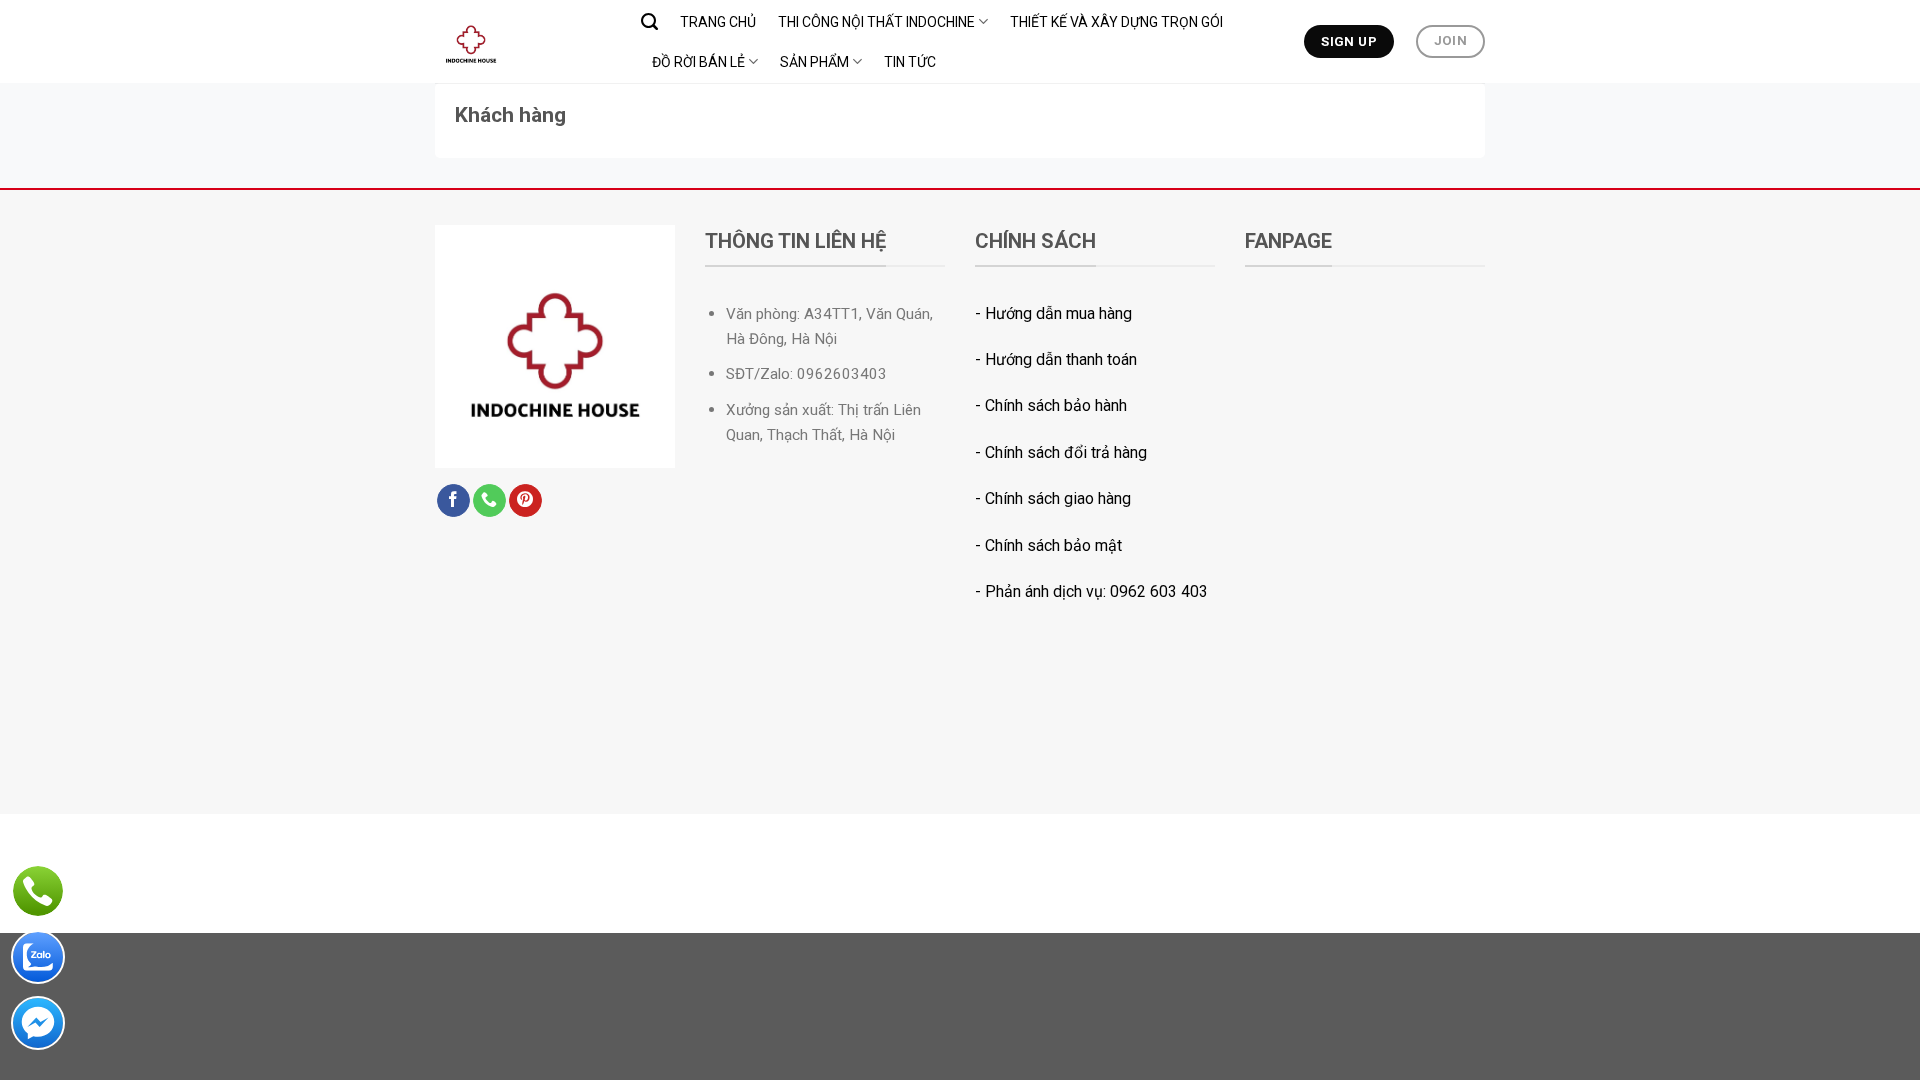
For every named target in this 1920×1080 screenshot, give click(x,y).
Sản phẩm (814, 62)
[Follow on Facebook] (453, 501)
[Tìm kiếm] (649, 22)
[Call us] (489, 501)
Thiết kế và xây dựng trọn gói (1116, 22)
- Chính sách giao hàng (1053, 498)
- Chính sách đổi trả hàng (1061, 452)
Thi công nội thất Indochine (876, 22)
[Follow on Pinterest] (525, 501)
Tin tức (910, 62)
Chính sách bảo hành (1056, 405)
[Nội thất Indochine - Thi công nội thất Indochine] (523, 41)
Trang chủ (718, 22)
